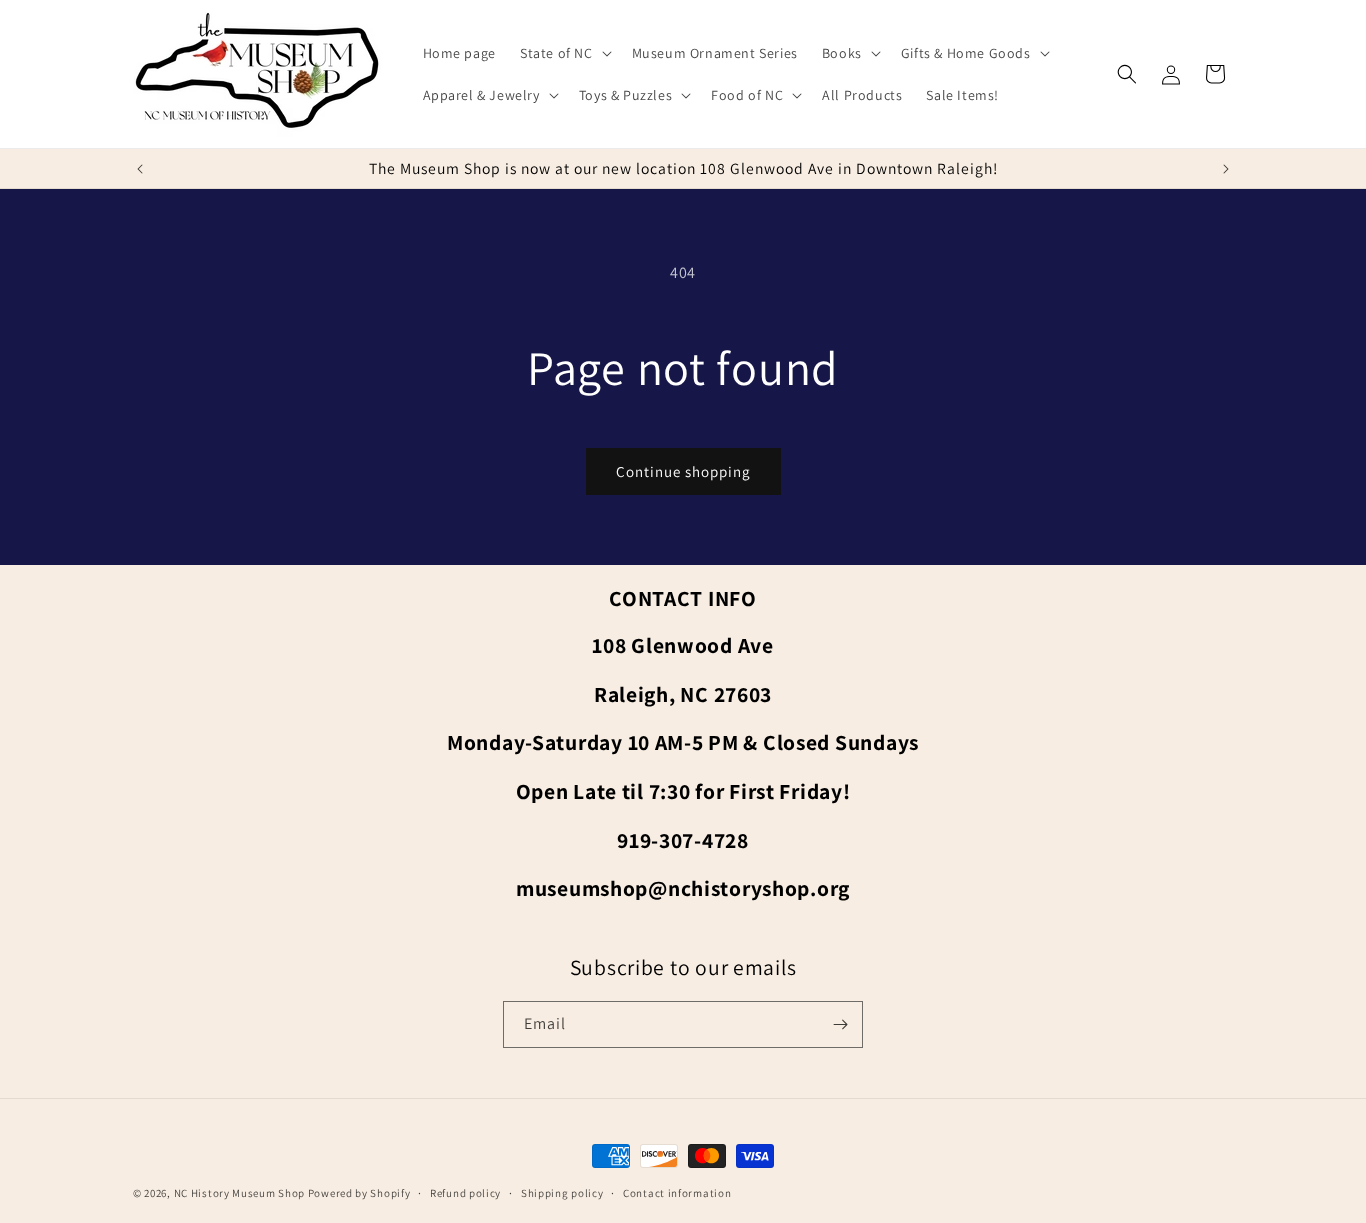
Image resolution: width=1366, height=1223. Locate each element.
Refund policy (465, 1193)
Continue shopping (683, 471)
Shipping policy (562, 1193)
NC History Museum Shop (239, 1193)
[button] (564, 53)
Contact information (677, 1193)
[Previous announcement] (140, 169)
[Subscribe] (840, 1024)
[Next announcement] (1226, 169)
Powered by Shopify (359, 1193)
